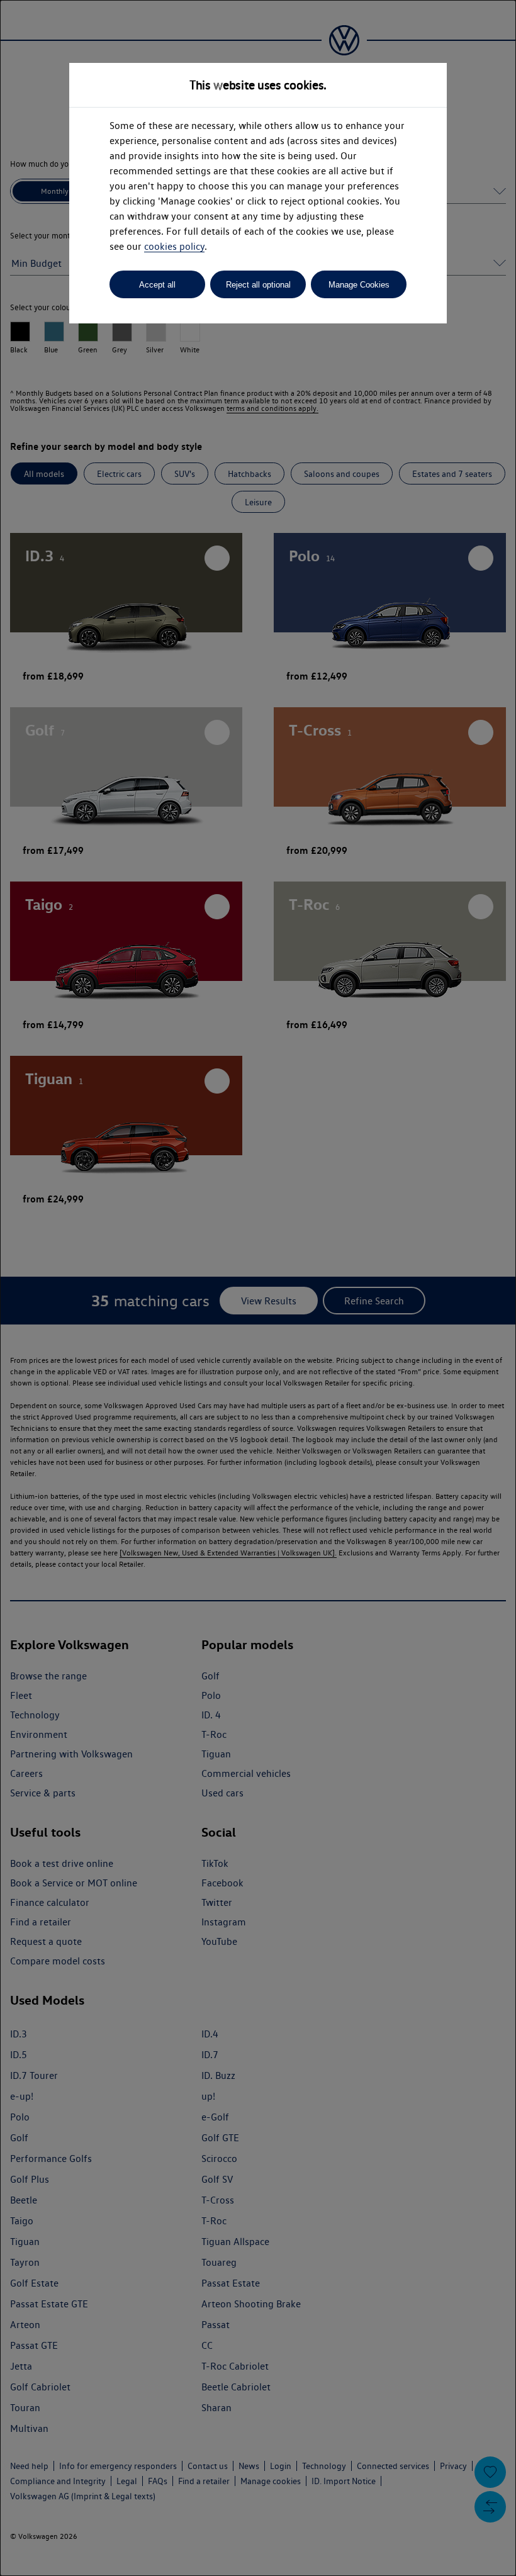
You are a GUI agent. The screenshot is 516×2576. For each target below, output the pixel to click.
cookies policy (174, 246)
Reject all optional (258, 285)
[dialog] (258, 1288)
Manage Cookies (359, 285)
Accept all (157, 285)
